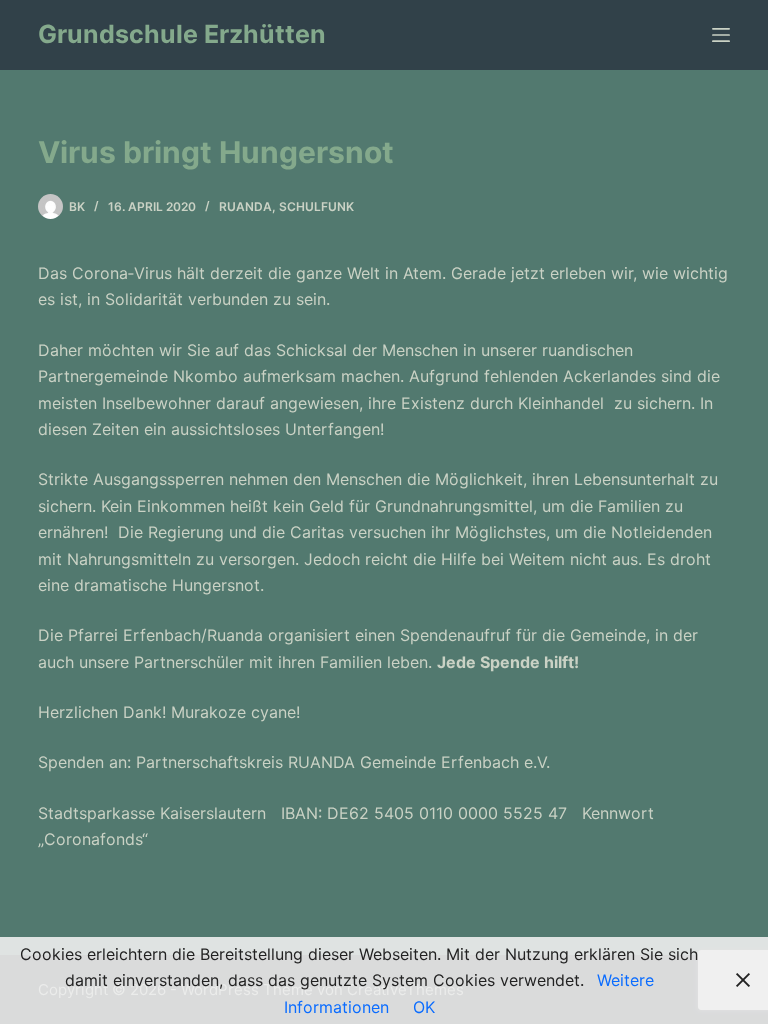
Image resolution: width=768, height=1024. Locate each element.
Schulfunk (316, 206)
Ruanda (245, 206)
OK (424, 1007)
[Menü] (721, 35)
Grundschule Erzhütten (182, 34)
